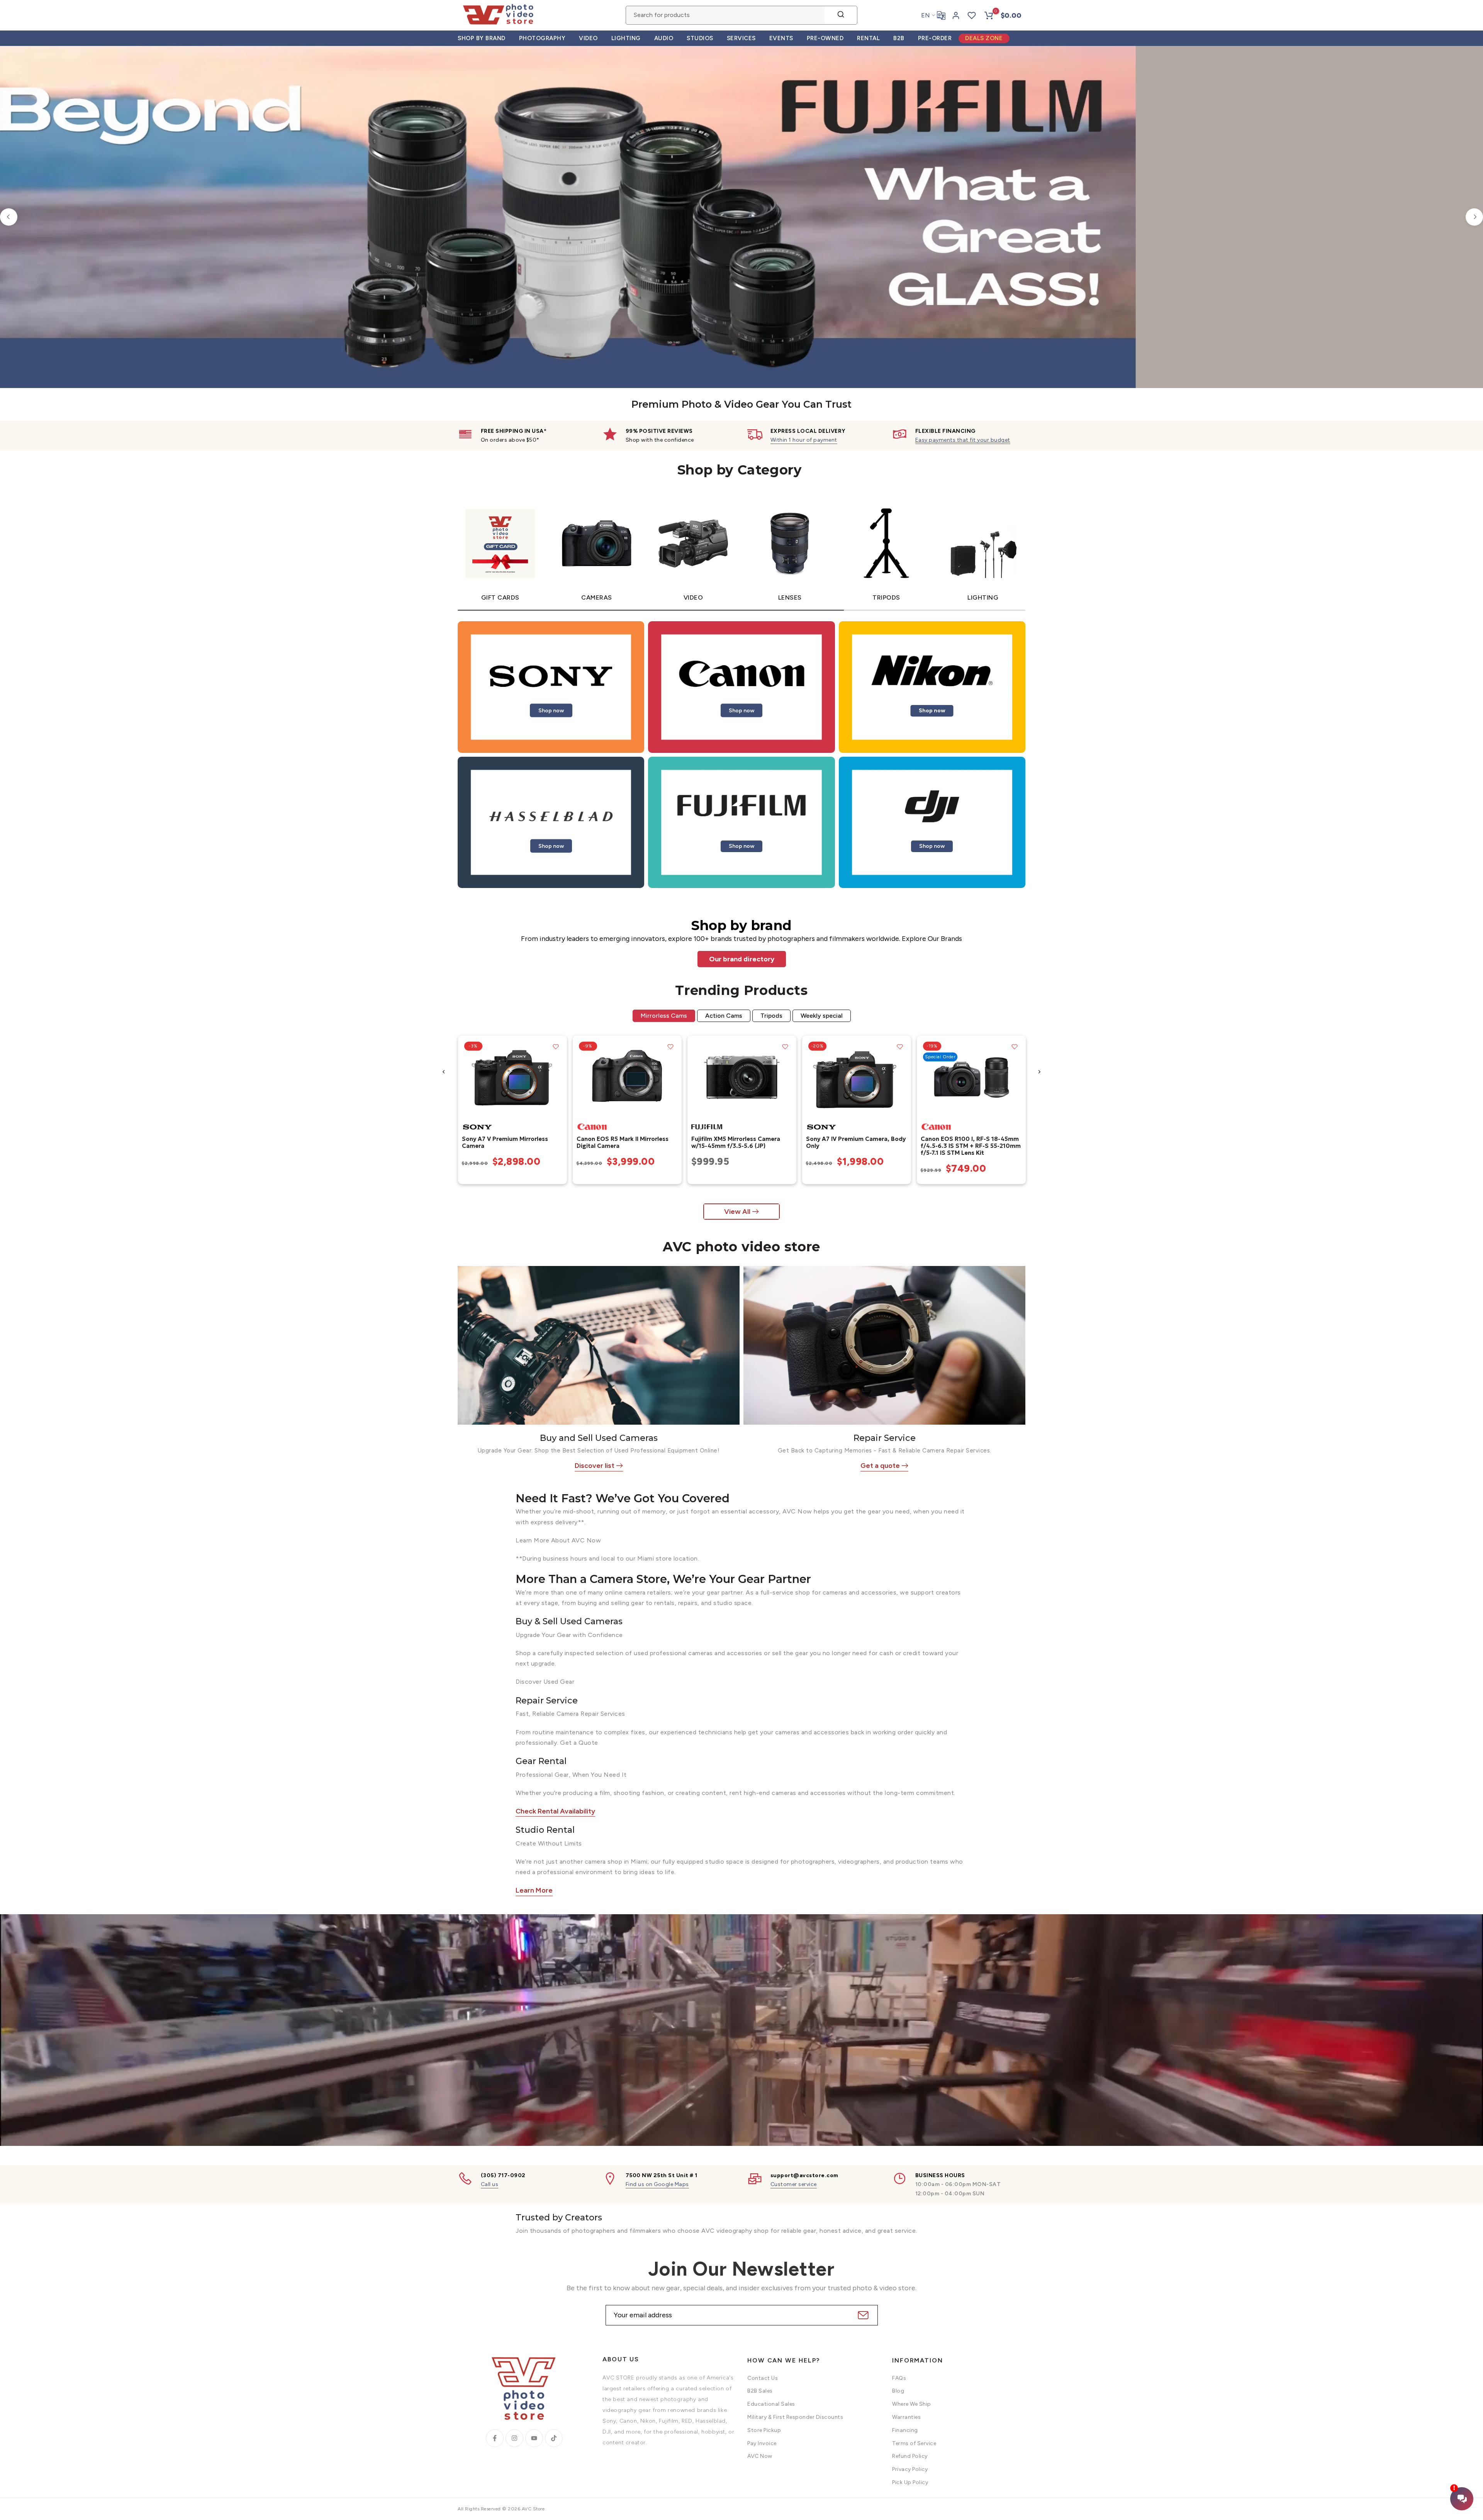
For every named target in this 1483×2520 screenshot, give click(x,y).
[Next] (1474, 217)
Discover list (595, 1466)
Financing (905, 2430)
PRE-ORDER (935, 38)
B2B (899, 38)
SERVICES (741, 38)
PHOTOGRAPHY (542, 38)
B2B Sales (760, 2391)
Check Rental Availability (555, 1811)
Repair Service (885, 1438)
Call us (490, 2184)
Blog (898, 2391)
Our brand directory (742, 959)
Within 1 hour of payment (804, 440)
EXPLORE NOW (1013, 279)
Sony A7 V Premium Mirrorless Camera (505, 1142)
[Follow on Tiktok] (554, 2438)
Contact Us (763, 2378)
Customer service (794, 2184)
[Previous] (9, 217)
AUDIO (664, 38)
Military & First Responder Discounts (795, 2417)
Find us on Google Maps (657, 2184)
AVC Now (760, 2456)
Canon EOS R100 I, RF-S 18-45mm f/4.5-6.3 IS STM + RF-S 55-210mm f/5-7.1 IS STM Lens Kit (970, 1145)
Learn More (534, 1890)
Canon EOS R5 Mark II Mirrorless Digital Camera (622, 1142)
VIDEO (588, 38)
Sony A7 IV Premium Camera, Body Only (855, 1142)
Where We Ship (912, 2404)
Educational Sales (771, 2404)
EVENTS (781, 38)
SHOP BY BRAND (482, 38)
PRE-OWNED (825, 38)
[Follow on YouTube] (534, 2438)
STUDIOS (700, 38)
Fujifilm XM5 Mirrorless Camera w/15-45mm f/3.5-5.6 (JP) (735, 1142)
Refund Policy (910, 2456)
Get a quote (880, 1466)
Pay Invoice (762, 2443)
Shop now (551, 710)
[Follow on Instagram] (514, 2438)
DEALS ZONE (984, 38)
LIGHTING (626, 38)
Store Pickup (764, 2430)
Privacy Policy (910, 2469)
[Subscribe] (862, 2315)
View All (737, 1212)
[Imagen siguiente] (558, 1077)
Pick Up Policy (910, 2482)
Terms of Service (914, 2443)
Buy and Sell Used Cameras (599, 1438)
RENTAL (868, 38)
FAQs (899, 2378)
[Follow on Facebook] (495, 2438)
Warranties (906, 2417)
